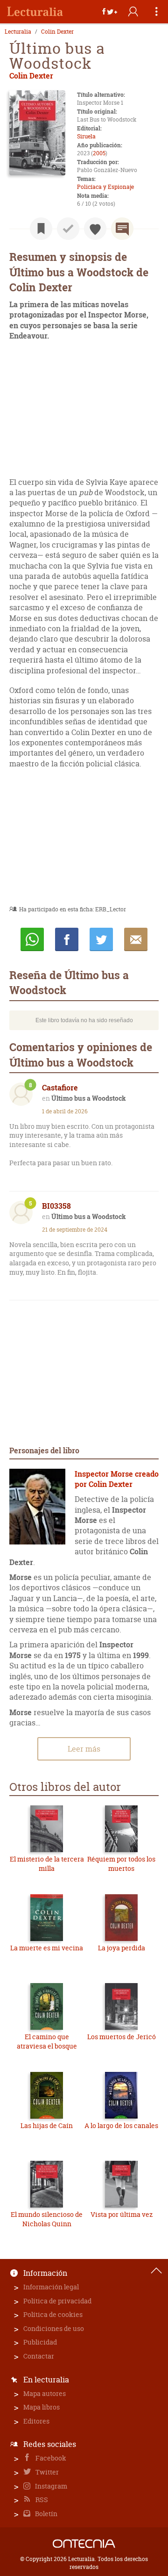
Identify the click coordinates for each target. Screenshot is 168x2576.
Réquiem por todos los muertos (121, 1864)
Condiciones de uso (54, 2328)
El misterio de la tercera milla (47, 1864)
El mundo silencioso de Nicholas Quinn (47, 2219)
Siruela (86, 136)
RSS (41, 2500)
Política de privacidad (57, 2301)
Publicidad (40, 2342)
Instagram (50, 2486)
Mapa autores (45, 2393)
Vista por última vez (122, 2214)
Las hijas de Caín (47, 2125)
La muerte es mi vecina (47, 1948)
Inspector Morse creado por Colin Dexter (117, 1479)
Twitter (46, 2472)
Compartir (67, 939)
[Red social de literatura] (35, 12)
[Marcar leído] (68, 229)
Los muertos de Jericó (122, 2037)
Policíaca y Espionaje (105, 187)
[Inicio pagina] (156, 2271)
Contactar (39, 2356)
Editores (36, 2421)
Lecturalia (18, 32)
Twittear (101, 939)
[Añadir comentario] (122, 229)
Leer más (84, 1749)
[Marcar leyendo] (41, 229)
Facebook (50, 2458)
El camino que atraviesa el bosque (47, 2041)
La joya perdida (122, 1948)
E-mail (136, 939)
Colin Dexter (57, 32)
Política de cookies (53, 2314)
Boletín (45, 2514)
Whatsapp (32, 939)
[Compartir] (110, 12)
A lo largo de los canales (121, 2125)
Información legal (51, 2287)
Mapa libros (42, 2407)
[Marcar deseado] (95, 229)
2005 (99, 153)
